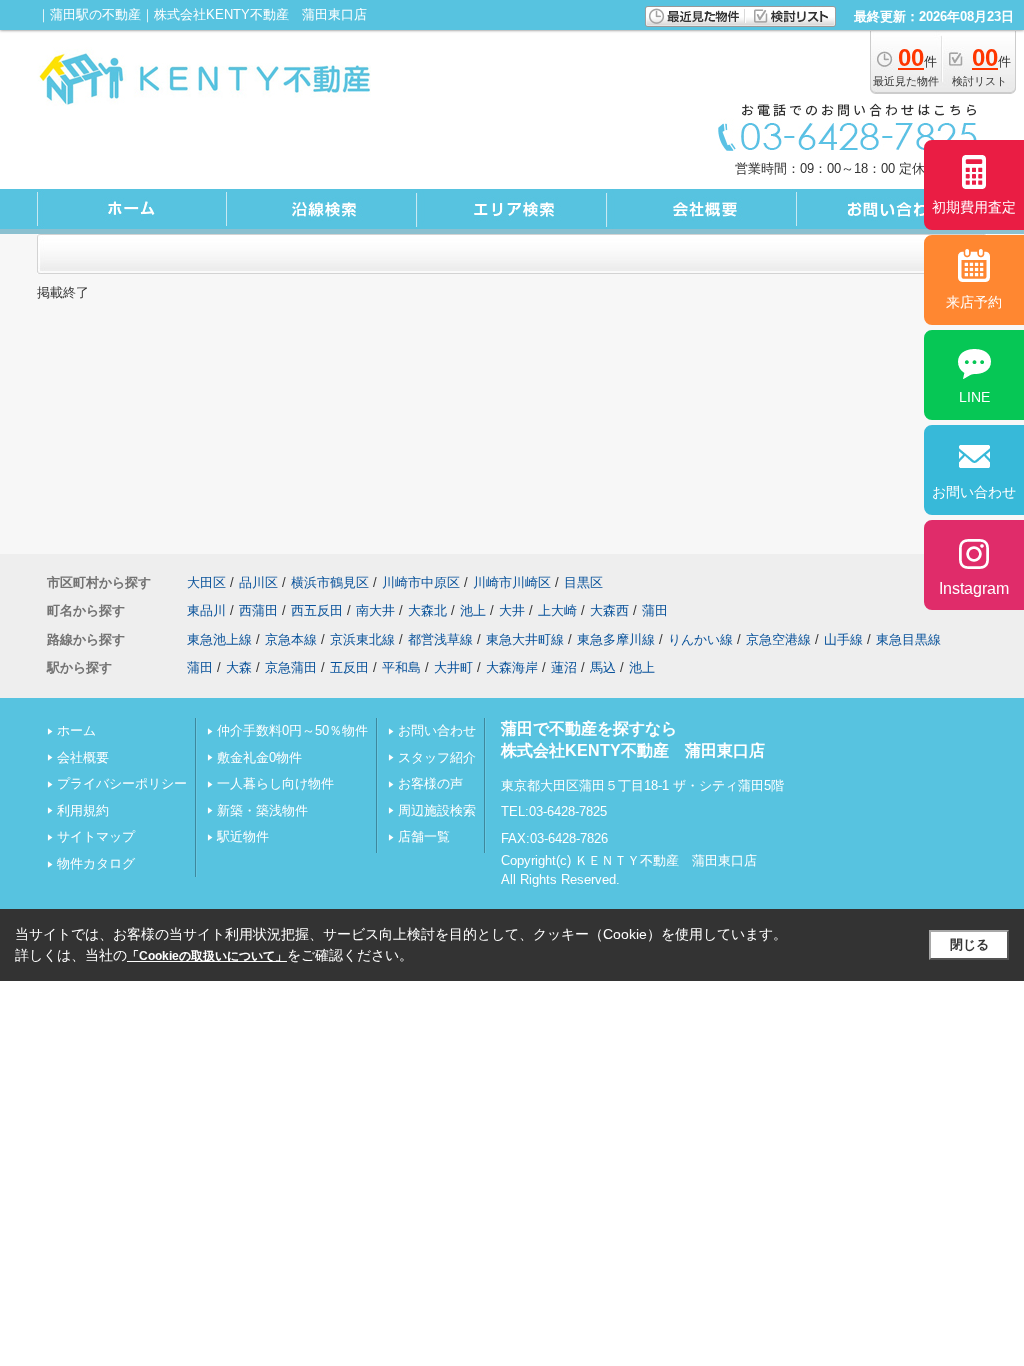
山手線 (843, 639)
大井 (512, 610)
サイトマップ (96, 836)
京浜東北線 (362, 639)
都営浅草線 (440, 639)
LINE (974, 397)
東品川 (206, 610)
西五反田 (317, 610)
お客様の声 (430, 783)
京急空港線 (778, 639)
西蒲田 (258, 610)
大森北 (427, 610)
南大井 (375, 610)
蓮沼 (564, 667)
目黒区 (583, 582)
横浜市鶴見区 (330, 582)
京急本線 (291, 639)
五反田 (349, 667)
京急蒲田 (291, 667)
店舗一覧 (424, 836)
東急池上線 (219, 639)
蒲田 (655, 610)
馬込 (603, 667)
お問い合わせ (437, 730)
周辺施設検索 (437, 810)
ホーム (76, 730)
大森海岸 (512, 667)
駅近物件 (243, 836)
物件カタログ (96, 863)
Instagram (974, 588)
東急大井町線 (525, 639)
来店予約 (974, 302)
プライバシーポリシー (122, 783)
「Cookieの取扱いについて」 (207, 956)
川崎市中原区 (421, 582)
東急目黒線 (908, 639)
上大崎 (557, 610)
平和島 (401, 667)
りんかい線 (700, 639)
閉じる (969, 944)
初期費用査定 (974, 207)
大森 (239, 667)
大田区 (206, 582)
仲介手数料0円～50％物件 (292, 730)
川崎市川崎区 (512, 582)
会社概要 (83, 757)
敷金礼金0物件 (259, 757)
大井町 (453, 667)
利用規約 (83, 810)
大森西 (609, 610)
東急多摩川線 (616, 639)
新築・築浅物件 (262, 810)
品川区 (258, 582)
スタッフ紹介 (437, 757)
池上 (473, 610)
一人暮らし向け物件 (275, 783)
